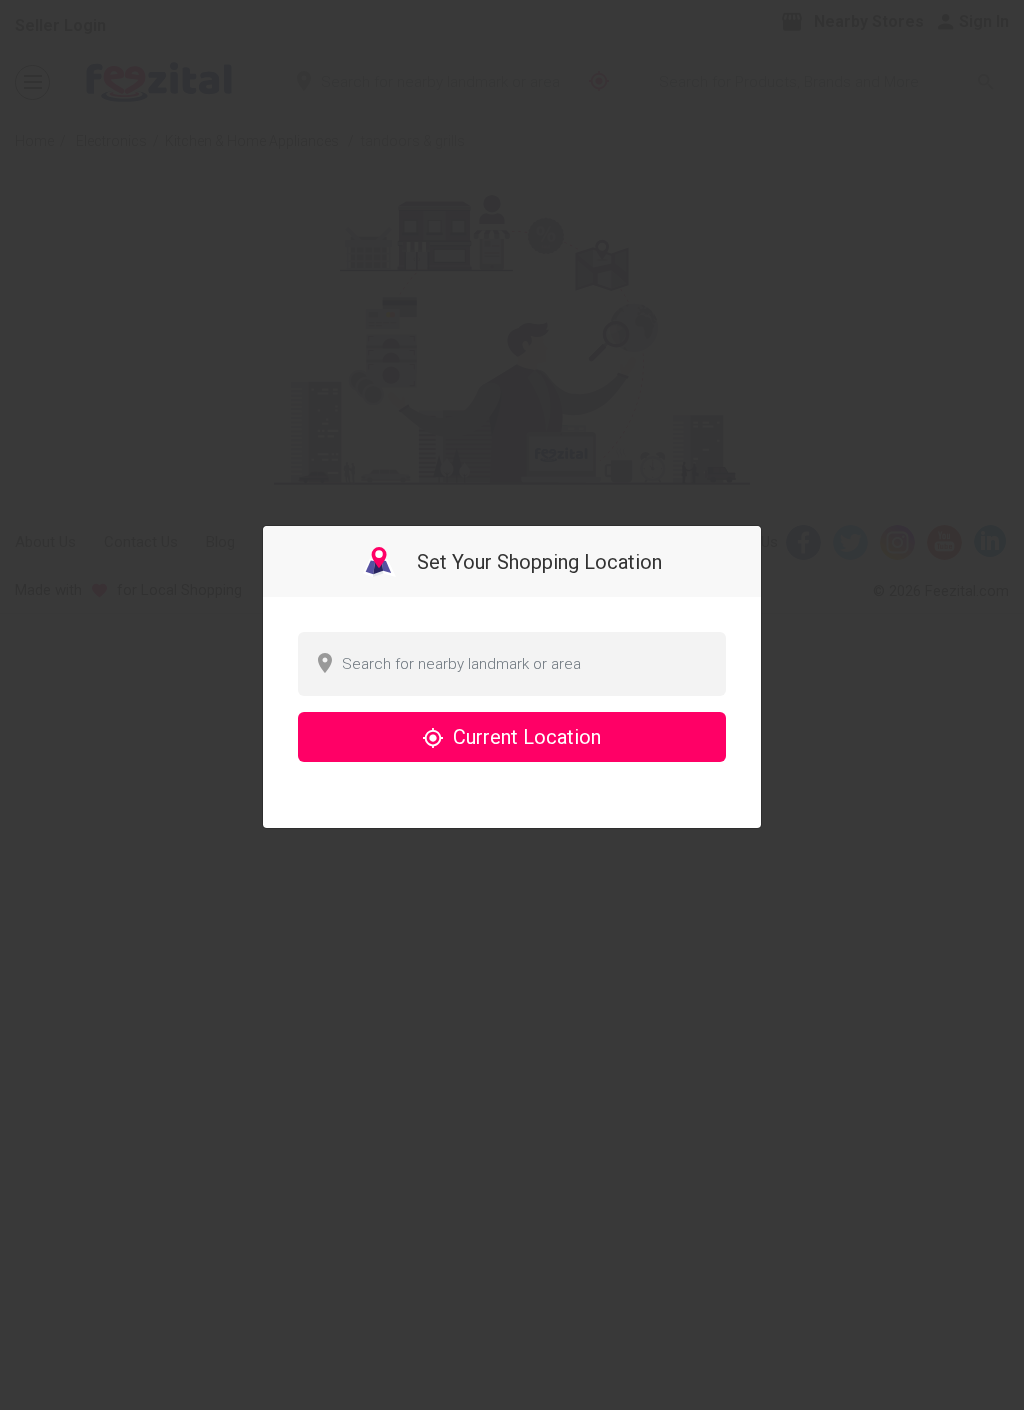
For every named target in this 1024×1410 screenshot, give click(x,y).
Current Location (524, 737)
